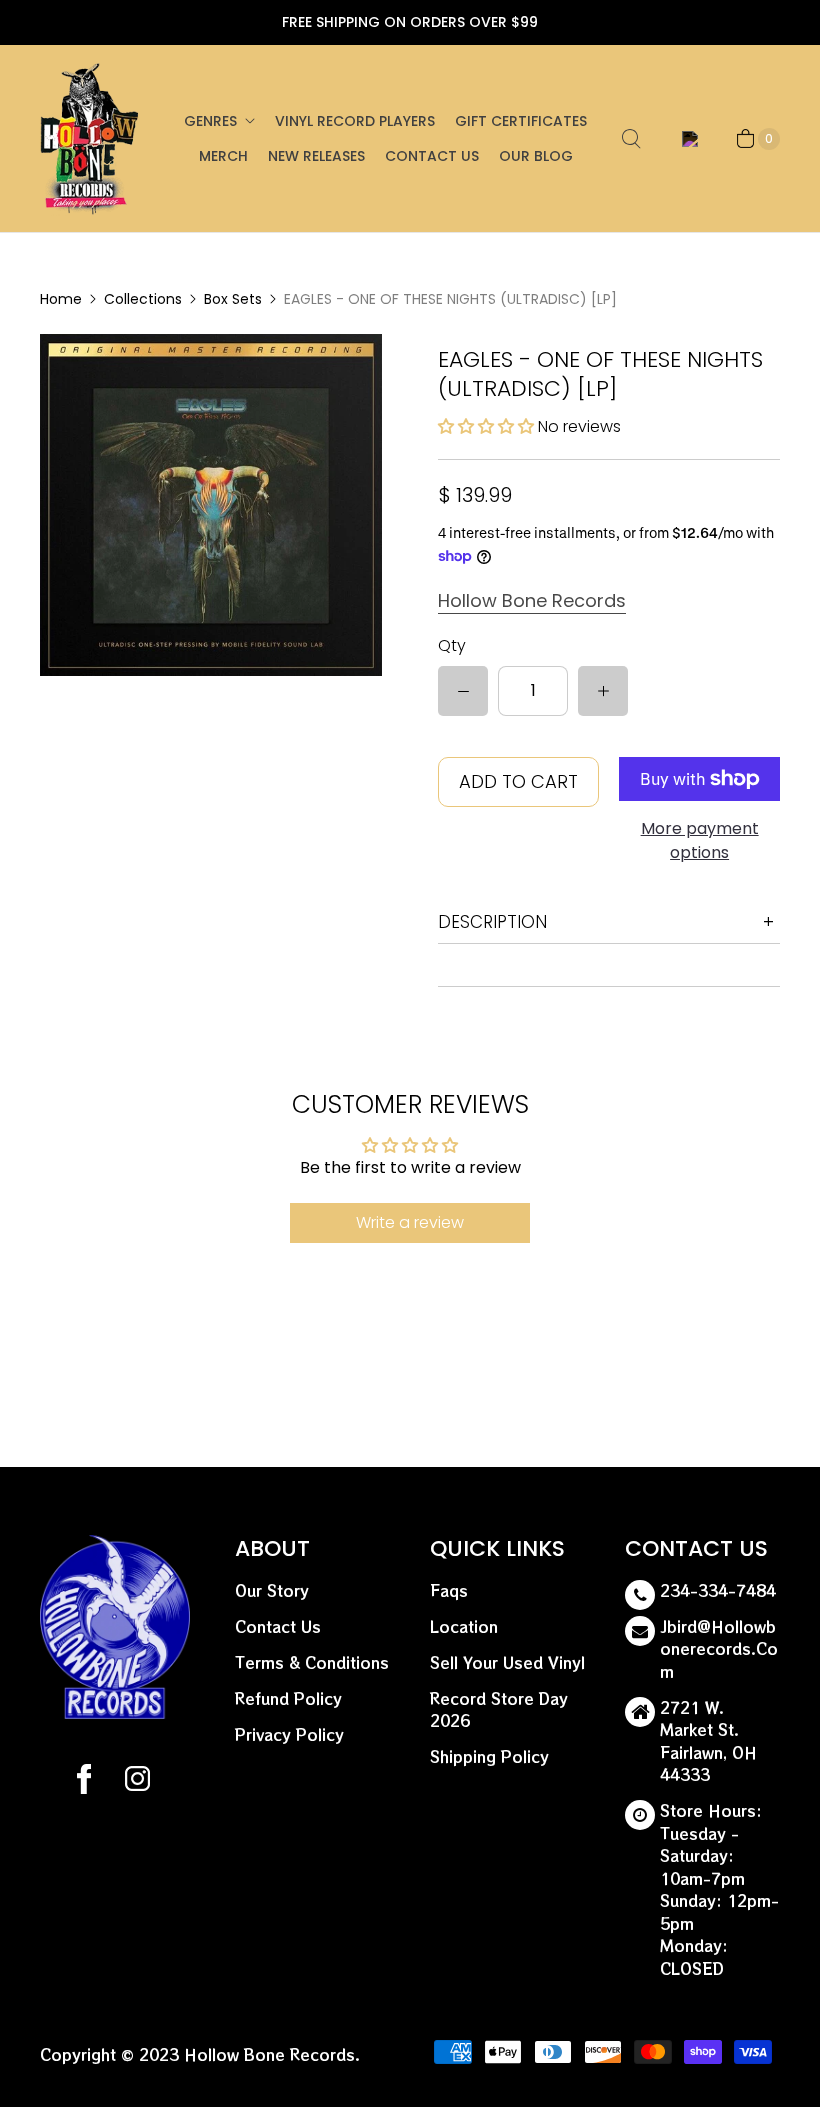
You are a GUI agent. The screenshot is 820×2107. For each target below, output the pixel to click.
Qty (452, 645)
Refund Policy (288, 1698)
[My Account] (686, 139)
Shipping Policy (489, 1756)
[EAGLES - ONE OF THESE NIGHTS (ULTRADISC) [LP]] (211, 505)
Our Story (272, 1590)
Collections (143, 299)
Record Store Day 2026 (499, 1710)
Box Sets (233, 299)
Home (61, 299)
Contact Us (432, 156)
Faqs (449, 1590)
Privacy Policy (289, 1734)
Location (464, 1626)
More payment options (700, 840)
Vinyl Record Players (355, 121)
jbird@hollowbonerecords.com (719, 1649)
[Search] (631, 139)
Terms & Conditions (312, 1662)
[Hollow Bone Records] (90, 138)
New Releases (316, 156)
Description (492, 922)
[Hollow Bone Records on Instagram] (136, 1782)
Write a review (410, 1222)
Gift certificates (521, 121)
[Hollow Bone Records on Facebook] (84, 1782)
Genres (210, 121)
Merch (223, 156)
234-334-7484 (718, 1590)
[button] (486, 426)
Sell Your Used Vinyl (507, 1662)
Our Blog (536, 156)
